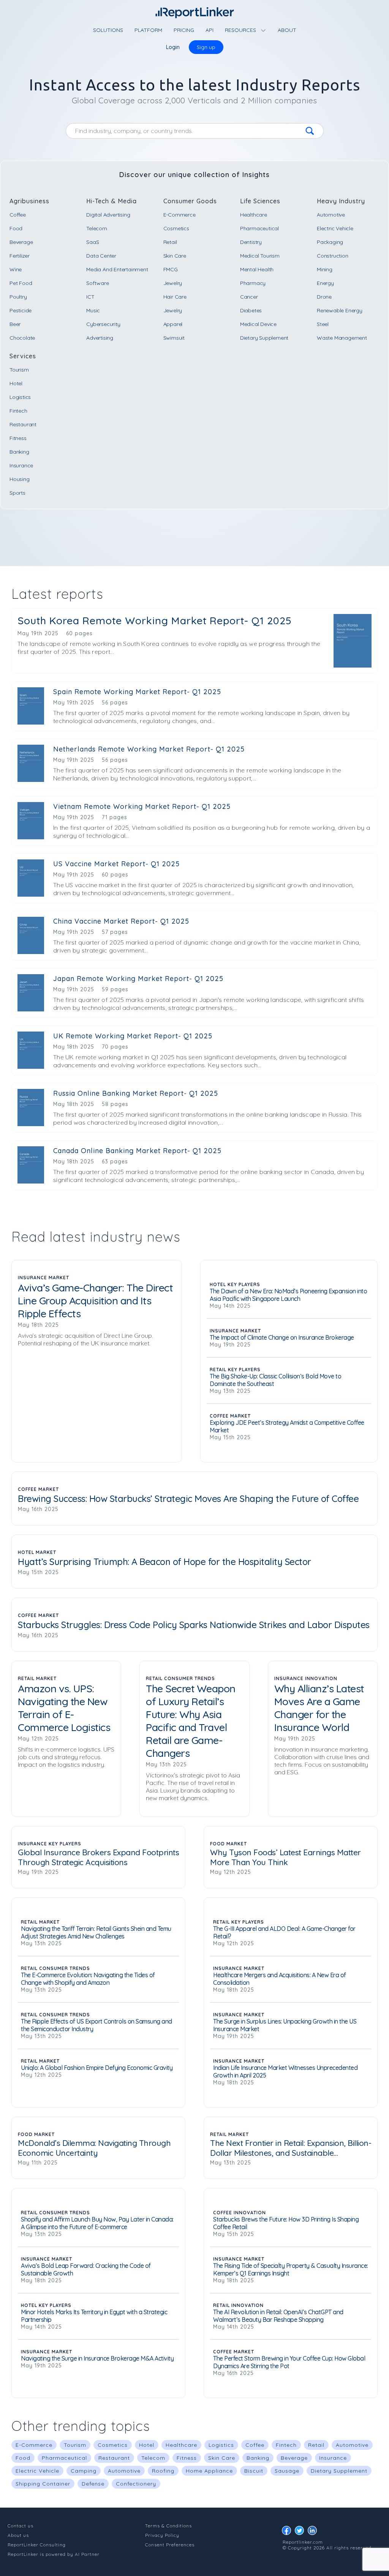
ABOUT (287, 30)
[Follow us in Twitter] (301, 2532)
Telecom (97, 228)
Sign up (206, 47)
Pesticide (21, 310)
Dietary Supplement (264, 338)
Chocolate (22, 338)
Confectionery (136, 2484)
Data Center (101, 256)
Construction (333, 256)
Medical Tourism (260, 256)
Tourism (19, 370)
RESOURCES (241, 30)
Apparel (173, 324)
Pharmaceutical (259, 228)
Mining (325, 269)
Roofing (163, 2471)
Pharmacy (253, 283)
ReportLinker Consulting (37, 2545)
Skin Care (175, 256)
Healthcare (254, 215)
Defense (93, 2484)
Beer (15, 324)
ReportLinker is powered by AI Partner (54, 2554)
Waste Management (342, 338)
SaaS (93, 242)
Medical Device (258, 324)
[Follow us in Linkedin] (314, 2532)
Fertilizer (20, 256)
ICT (90, 297)
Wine (16, 269)
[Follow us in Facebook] (288, 2532)
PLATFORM (148, 30)
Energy (325, 283)
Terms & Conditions (168, 2526)
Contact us (21, 2526)
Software (97, 283)
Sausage (287, 2471)
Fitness (18, 438)
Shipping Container (43, 2484)
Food (16, 228)
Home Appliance (209, 2471)
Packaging (330, 242)
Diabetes (251, 310)
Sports (17, 493)
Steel (323, 324)
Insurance (21, 465)
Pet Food (21, 283)
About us (18, 2535)
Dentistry (251, 242)
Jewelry (173, 283)
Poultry (18, 297)
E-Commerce (179, 215)
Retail (170, 242)
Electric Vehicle (335, 228)
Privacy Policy (162, 2535)
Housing (20, 479)
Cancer (249, 297)
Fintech (18, 411)
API (210, 30)
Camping (84, 2471)
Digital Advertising (108, 215)
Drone (324, 297)
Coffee (18, 215)
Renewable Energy (340, 310)
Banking (19, 452)
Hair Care (175, 297)
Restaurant (23, 424)
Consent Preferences (170, 2545)
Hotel (16, 383)
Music (93, 310)
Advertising (100, 338)
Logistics (20, 397)
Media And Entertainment (117, 269)
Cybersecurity (103, 324)
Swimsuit (174, 338)
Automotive (331, 215)
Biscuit (254, 2471)
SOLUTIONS (108, 30)
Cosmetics (176, 228)
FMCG (171, 269)
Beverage (21, 242)
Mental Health (257, 269)
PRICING (184, 30)
